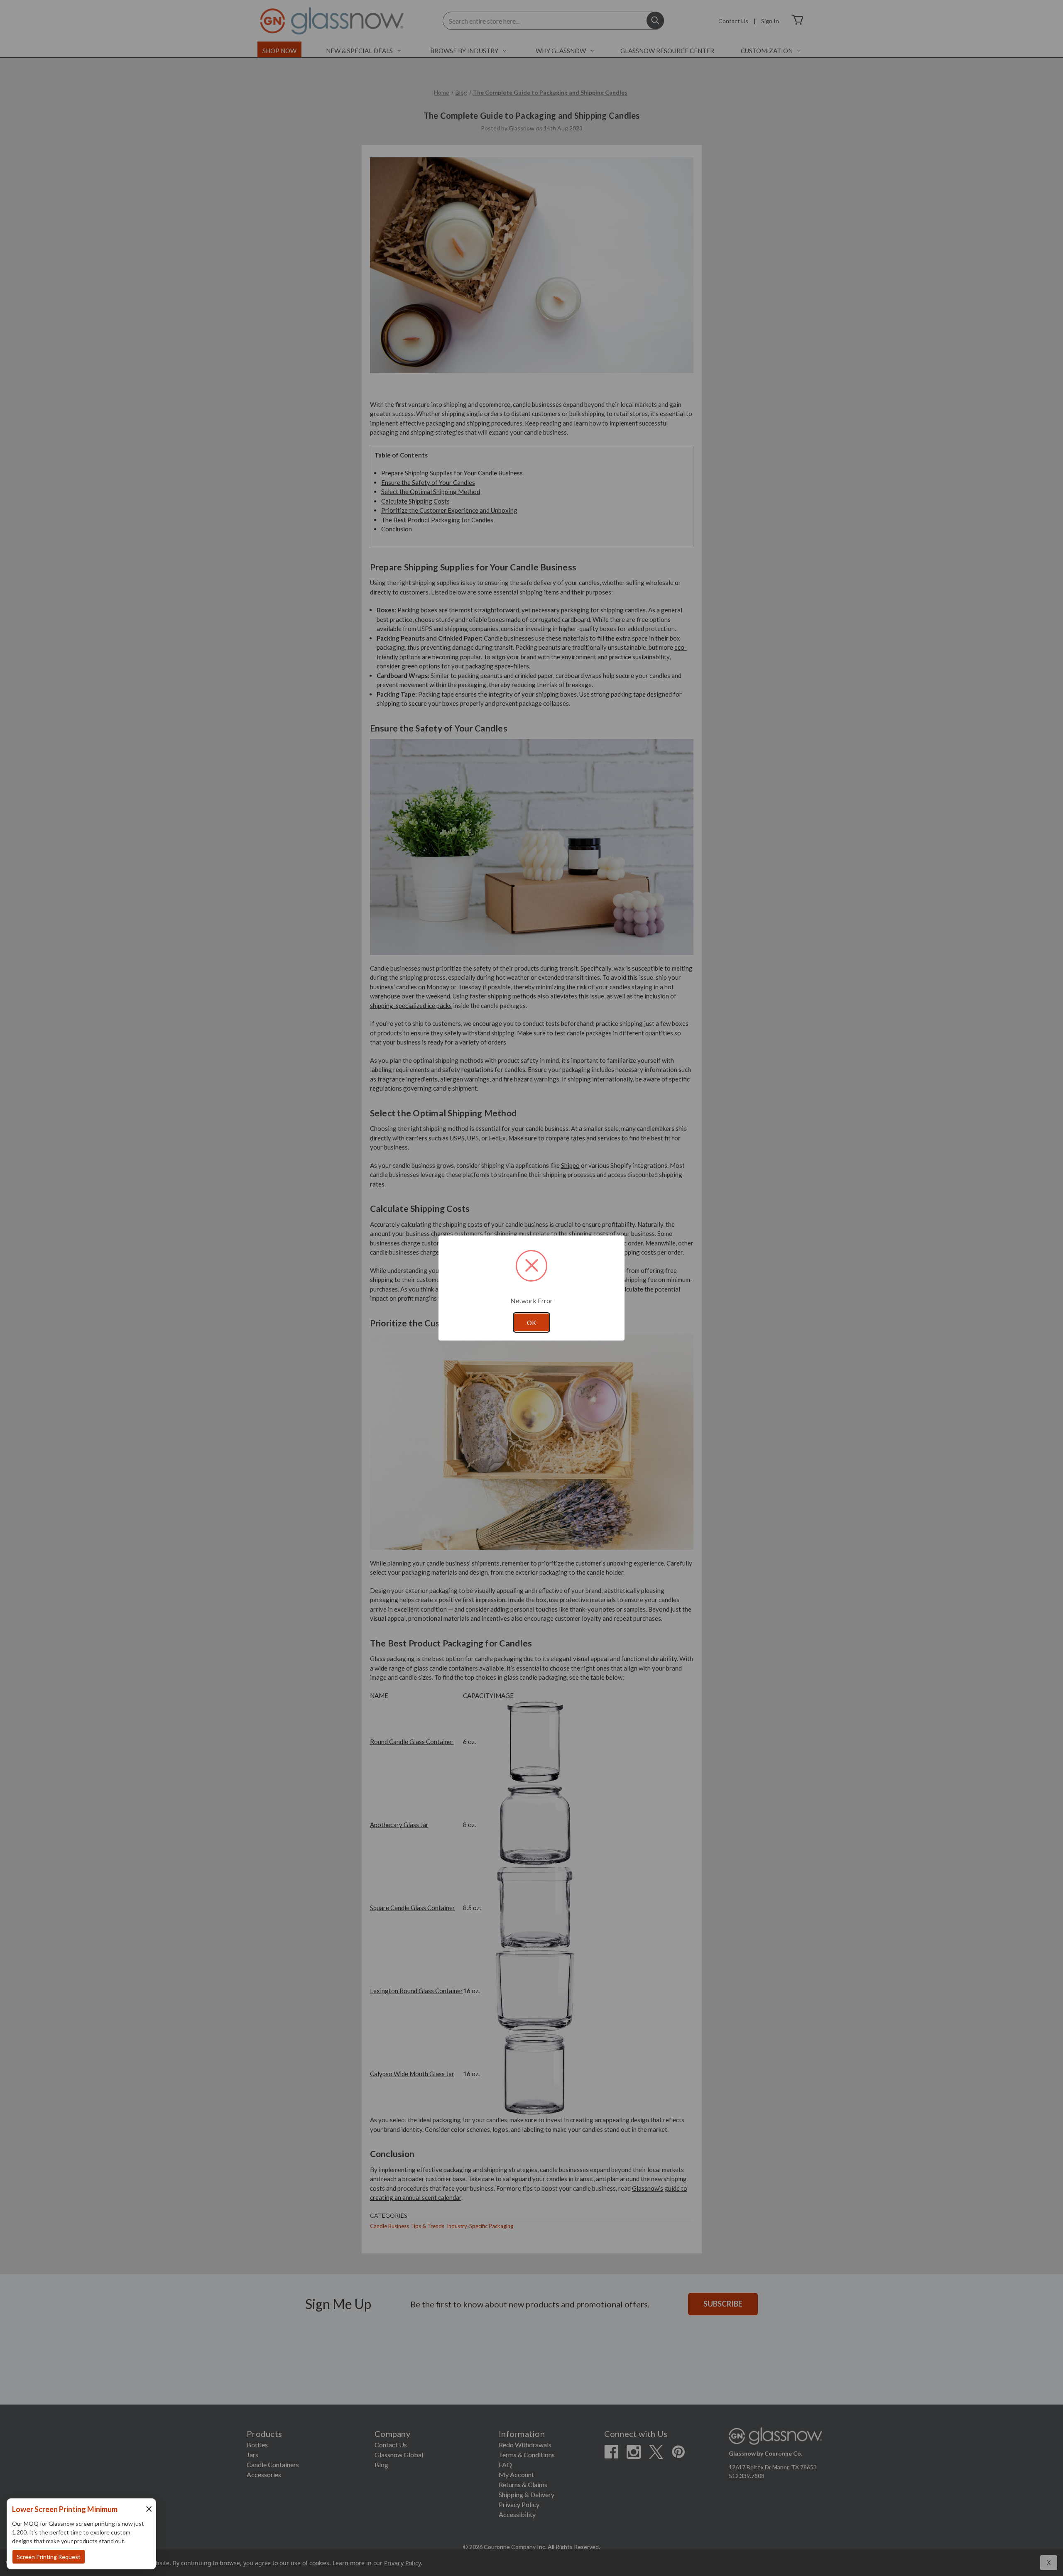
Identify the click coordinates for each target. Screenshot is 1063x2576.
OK (531, 1323)
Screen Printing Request (49, 2557)
